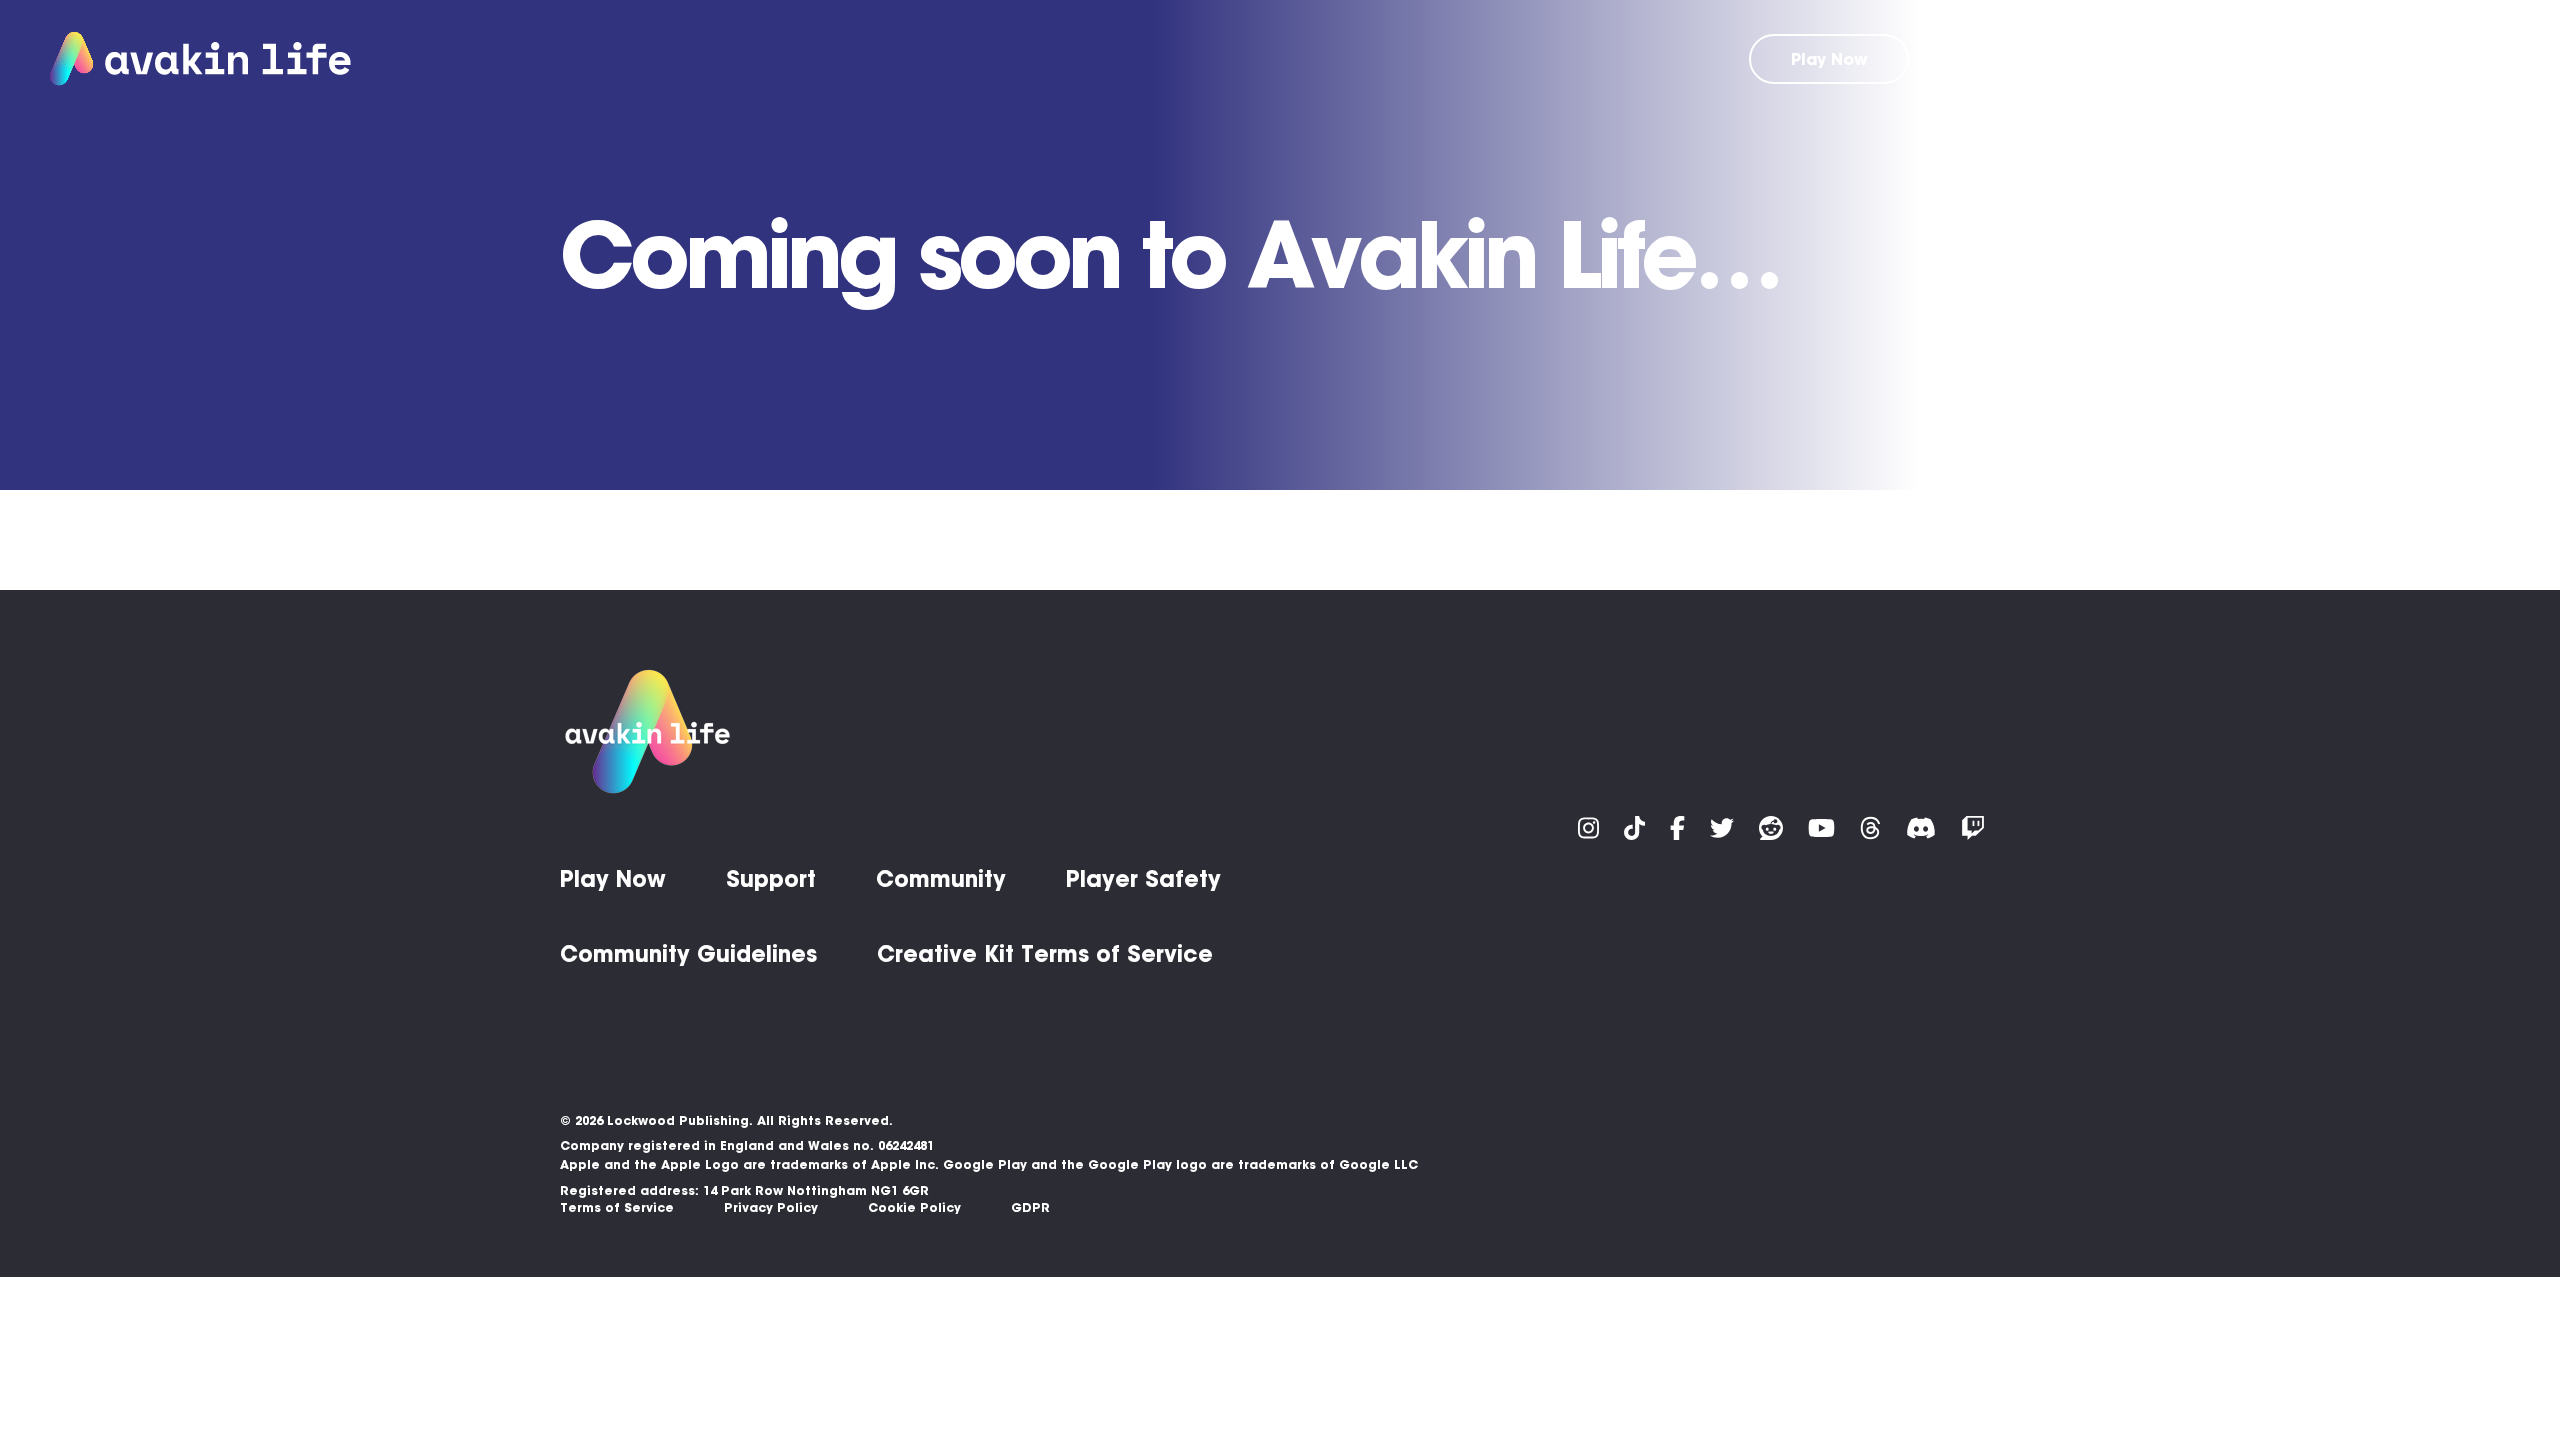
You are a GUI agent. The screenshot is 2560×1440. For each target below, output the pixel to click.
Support (2231, 59)
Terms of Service (617, 1207)
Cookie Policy (914, 1207)
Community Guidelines (688, 954)
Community (2349, 59)
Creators (2472, 59)
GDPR (1030, 1207)
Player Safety (1143, 879)
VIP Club (1981, 59)
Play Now (1829, 59)
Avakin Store (2107, 59)
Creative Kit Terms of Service (1045, 954)
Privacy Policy (771, 1207)
